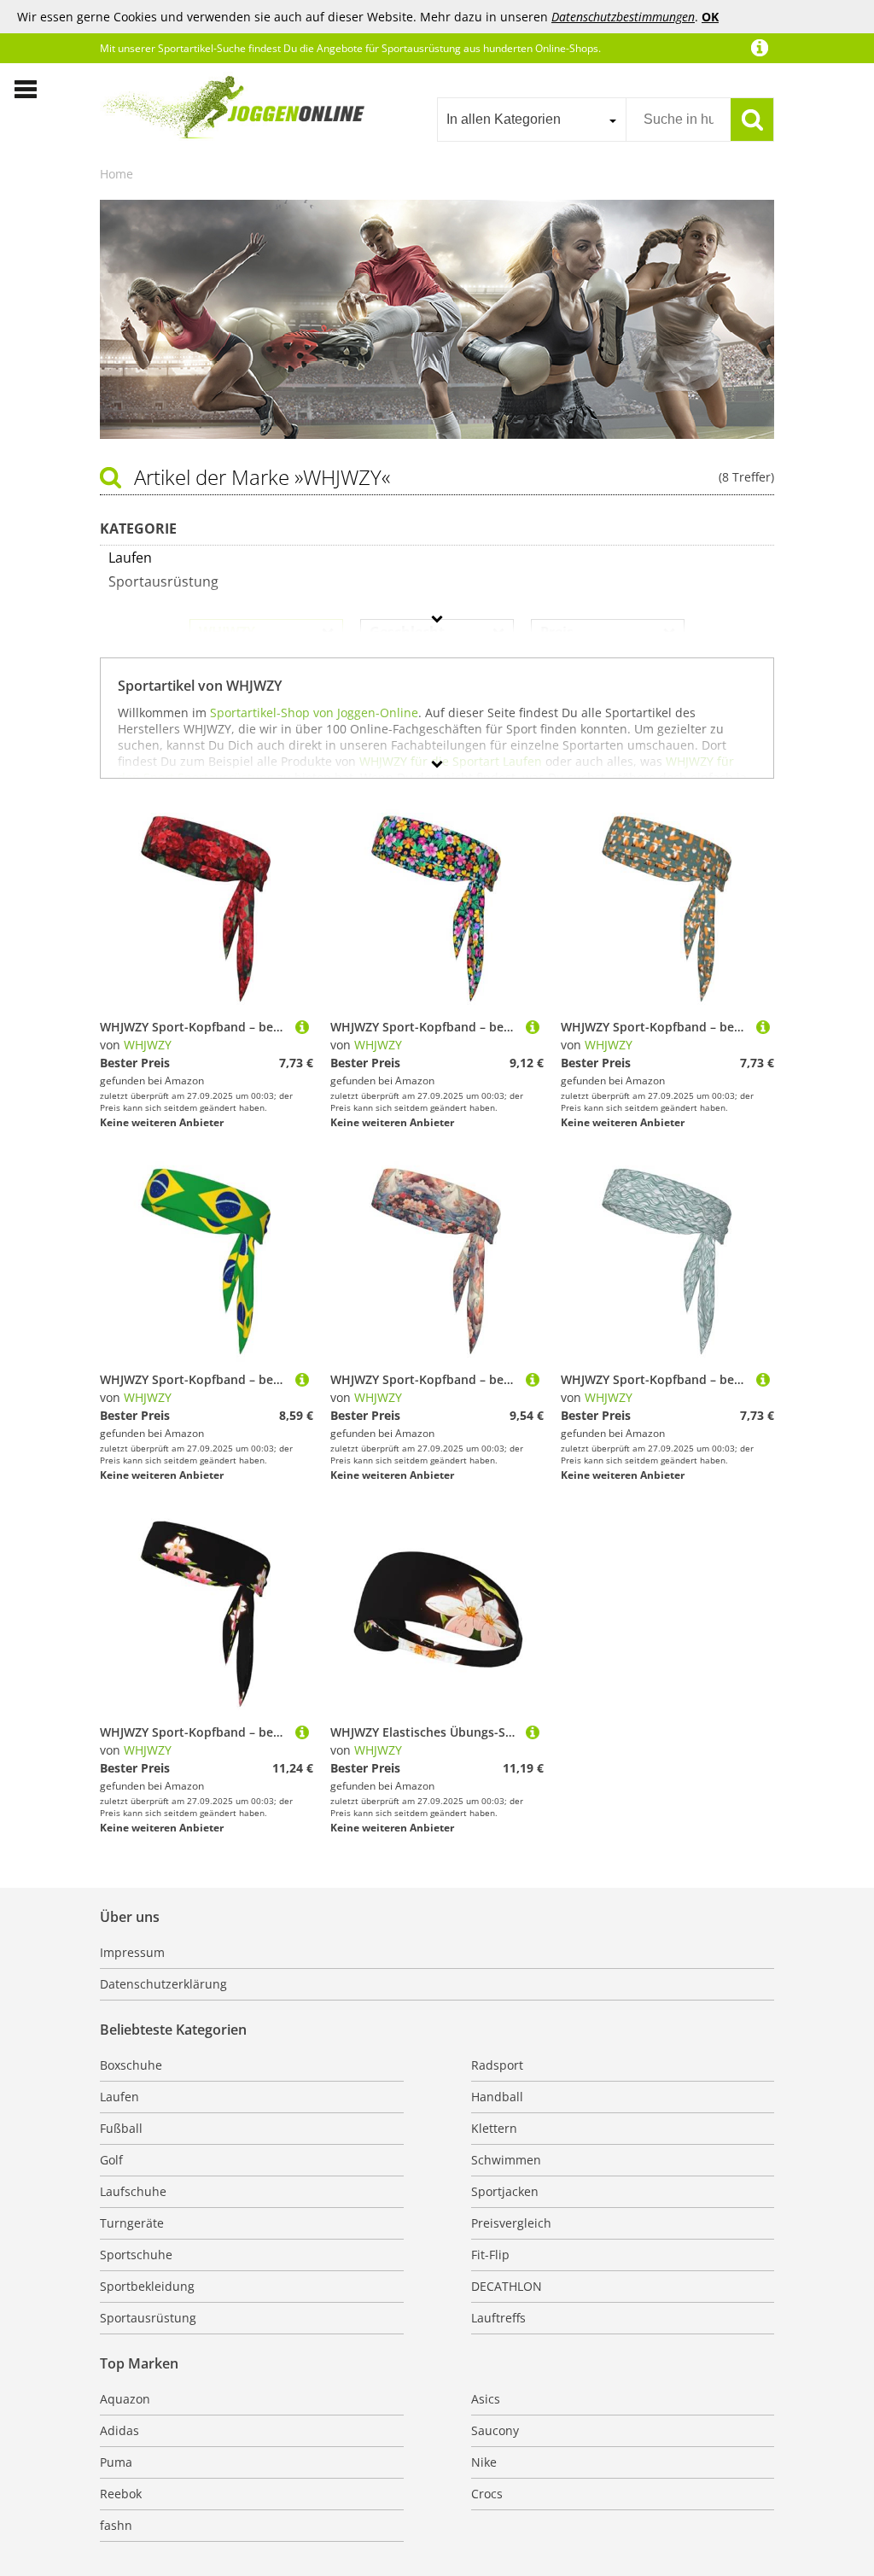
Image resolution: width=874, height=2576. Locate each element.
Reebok (121, 2494)
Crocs (487, 2494)
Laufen (119, 2097)
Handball (497, 2097)
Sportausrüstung (148, 2318)
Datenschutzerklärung (163, 1984)
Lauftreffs (498, 2318)
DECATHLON (507, 2286)
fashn (116, 2525)
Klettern (494, 2128)
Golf (111, 2160)
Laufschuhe (133, 2191)
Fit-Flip (490, 2255)
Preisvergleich (511, 2223)
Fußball (121, 2128)
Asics (486, 2399)
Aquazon (125, 2399)
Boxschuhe (131, 2065)
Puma (116, 2462)
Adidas (119, 2430)
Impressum (132, 1952)
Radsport (497, 2065)
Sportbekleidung (147, 2286)
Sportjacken (505, 2191)
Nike (484, 2462)
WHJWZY (148, 1045)
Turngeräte (132, 2223)
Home (117, 174)
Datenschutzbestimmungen (623, 17)
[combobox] (531, 120)
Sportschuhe (136, 2255)
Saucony (495, 2430)
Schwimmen (506, 2160)
